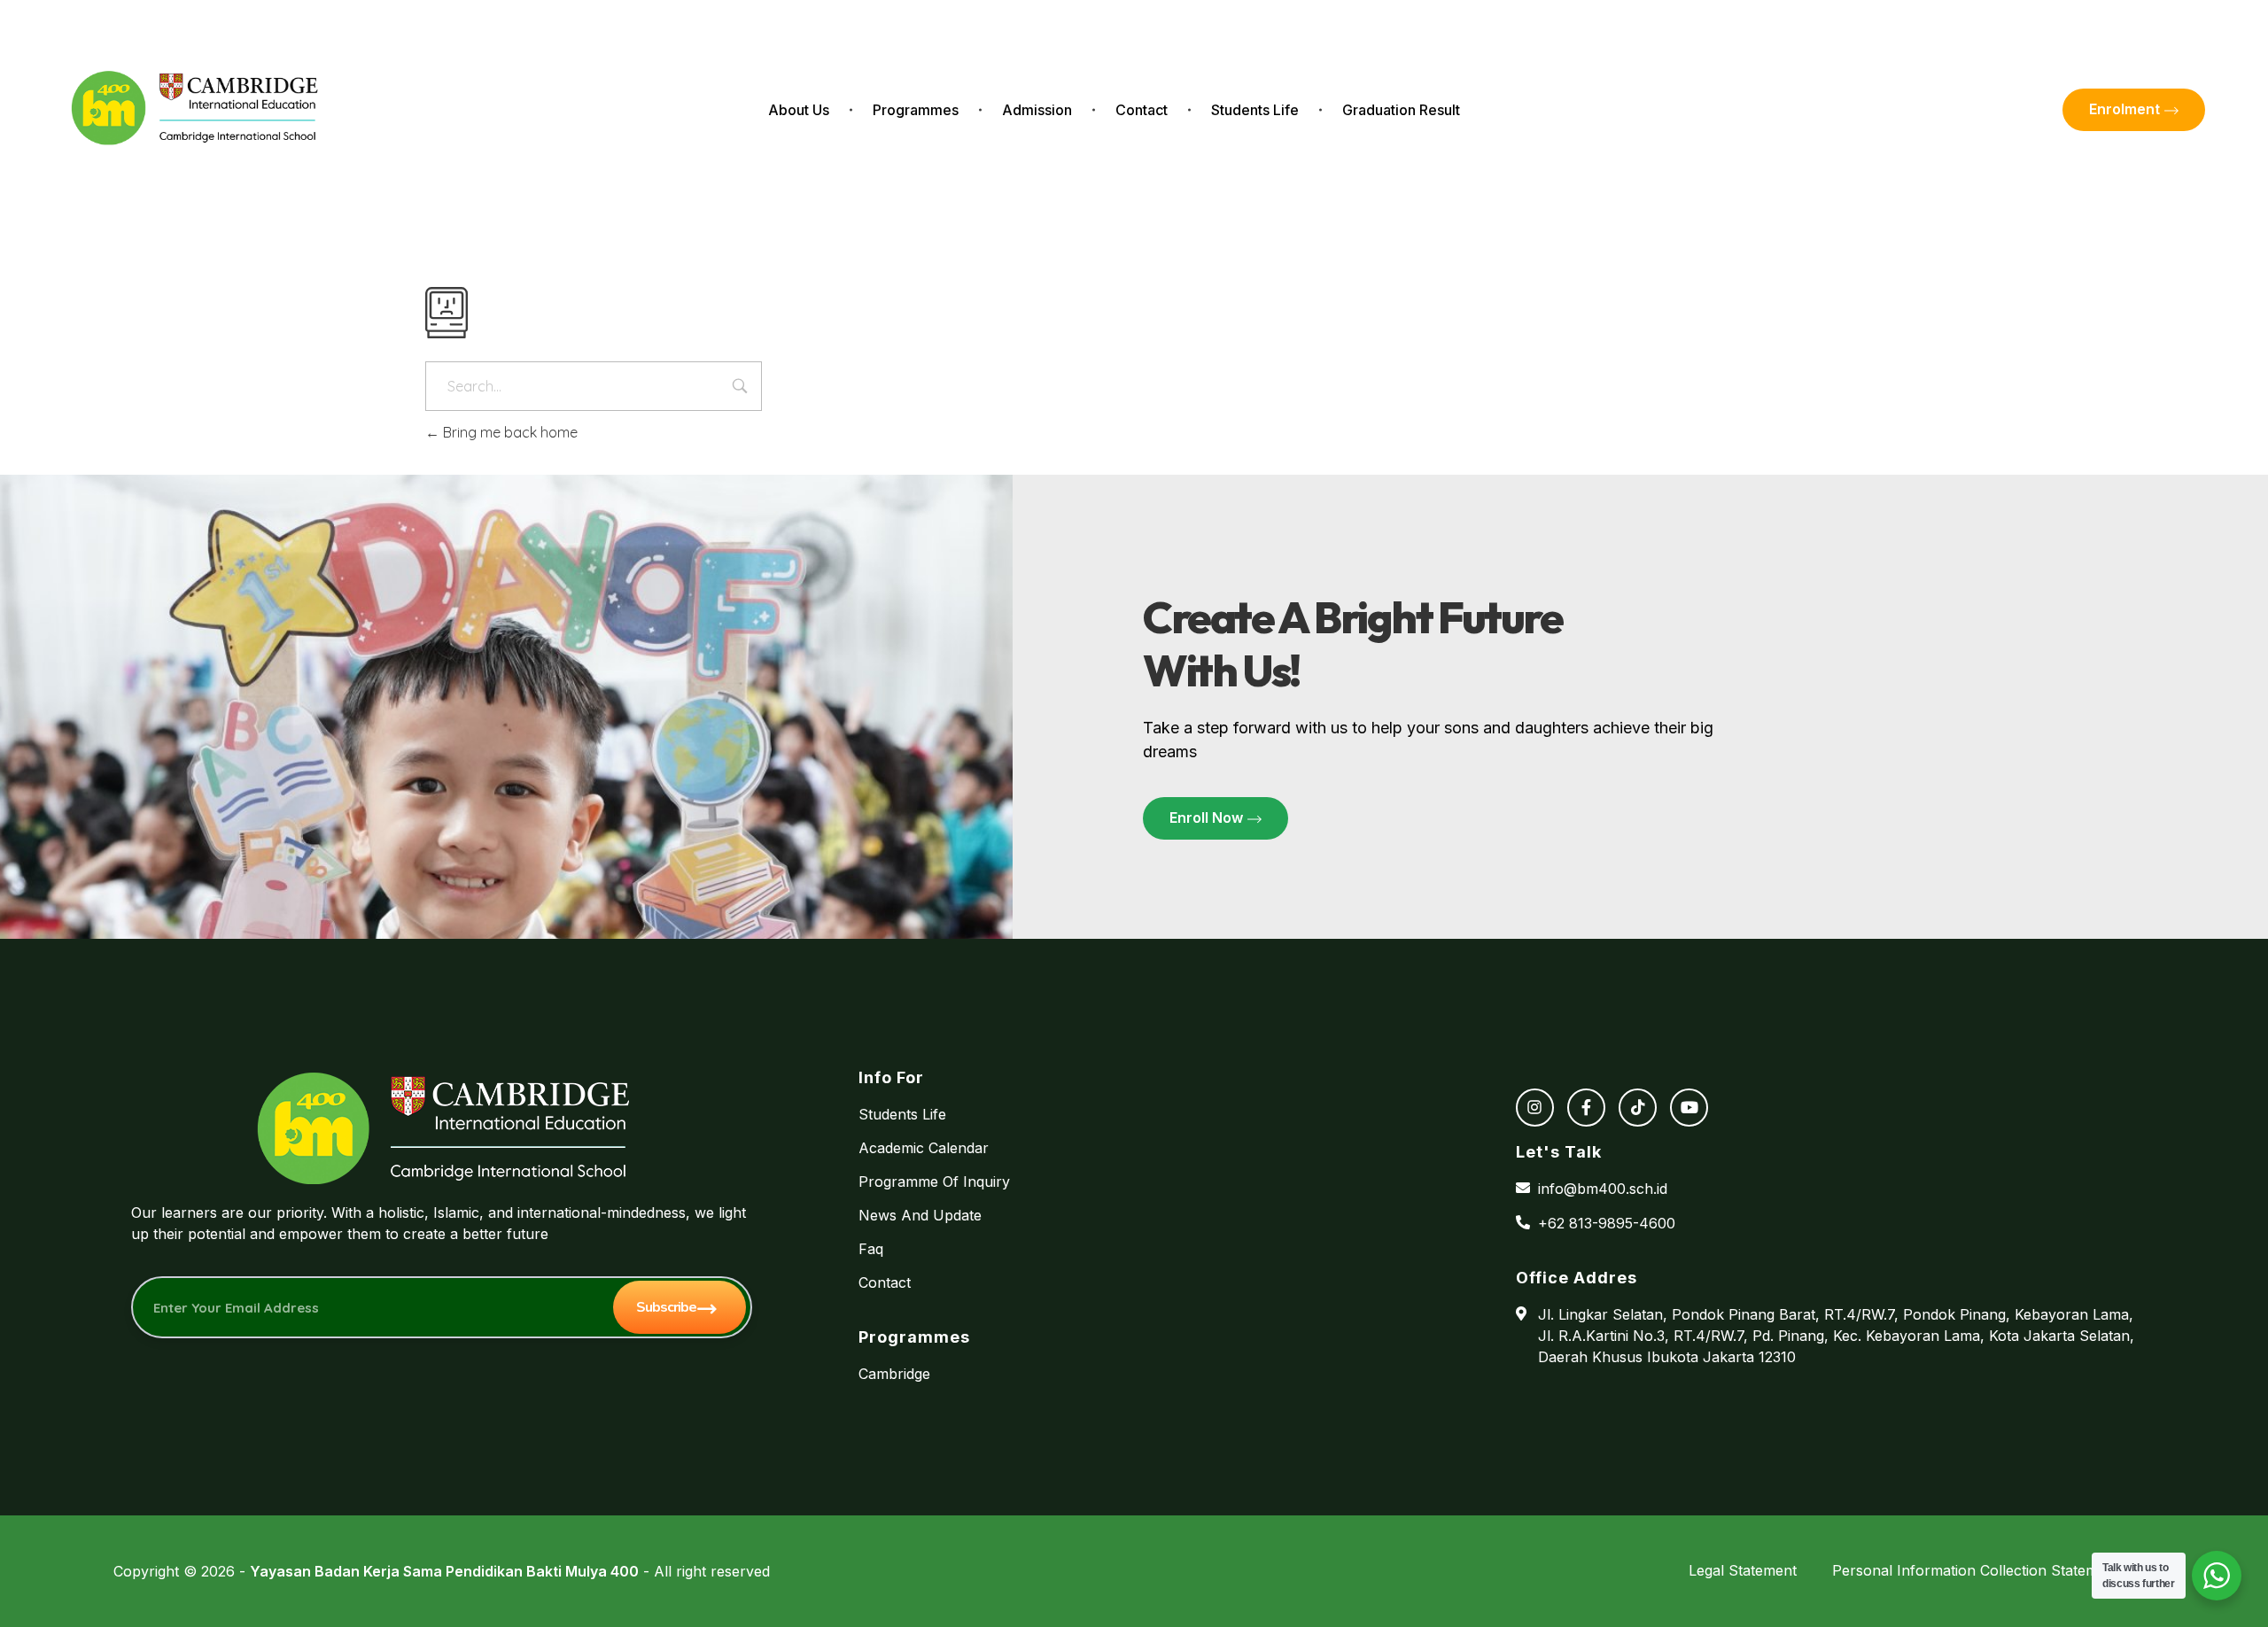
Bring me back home (509, 432)
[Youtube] (1689, 1108)
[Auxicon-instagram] (1535, 1108)
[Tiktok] (1638, 1108)
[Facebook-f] (1586, 1108)
